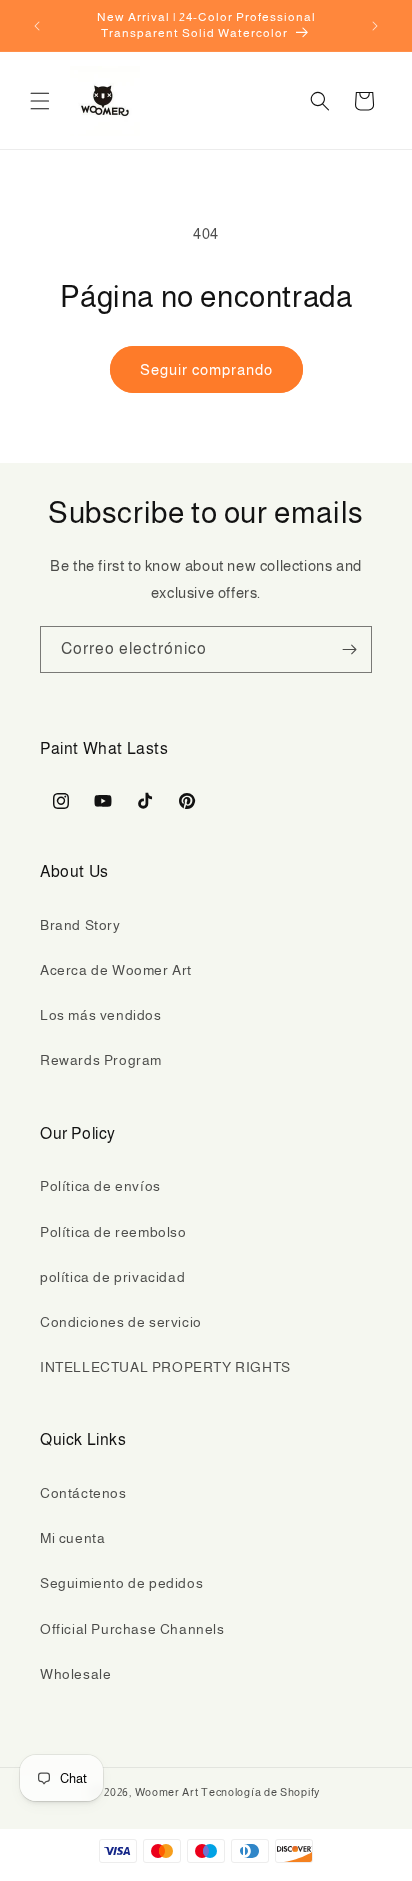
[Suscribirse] (349, 649)
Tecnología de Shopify (260, 1792)
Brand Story (80, 925)
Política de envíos (100, 1186)
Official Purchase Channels (132, 1629)
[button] (40, 101)
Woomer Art (167, 1792)
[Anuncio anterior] (37, 26)
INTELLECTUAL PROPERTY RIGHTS (165, 1367)
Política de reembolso (113, 1232)
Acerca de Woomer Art (116, 970)
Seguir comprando (206, 369)
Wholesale (75, 1674)
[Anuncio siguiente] (375, 26)
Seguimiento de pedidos (121, 1583)
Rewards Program (101, 1060)
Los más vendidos (101, 1015)
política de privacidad (112, 1277)
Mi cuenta (72, 1538)
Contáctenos (83, 1493)
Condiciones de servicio (121, 1322)
